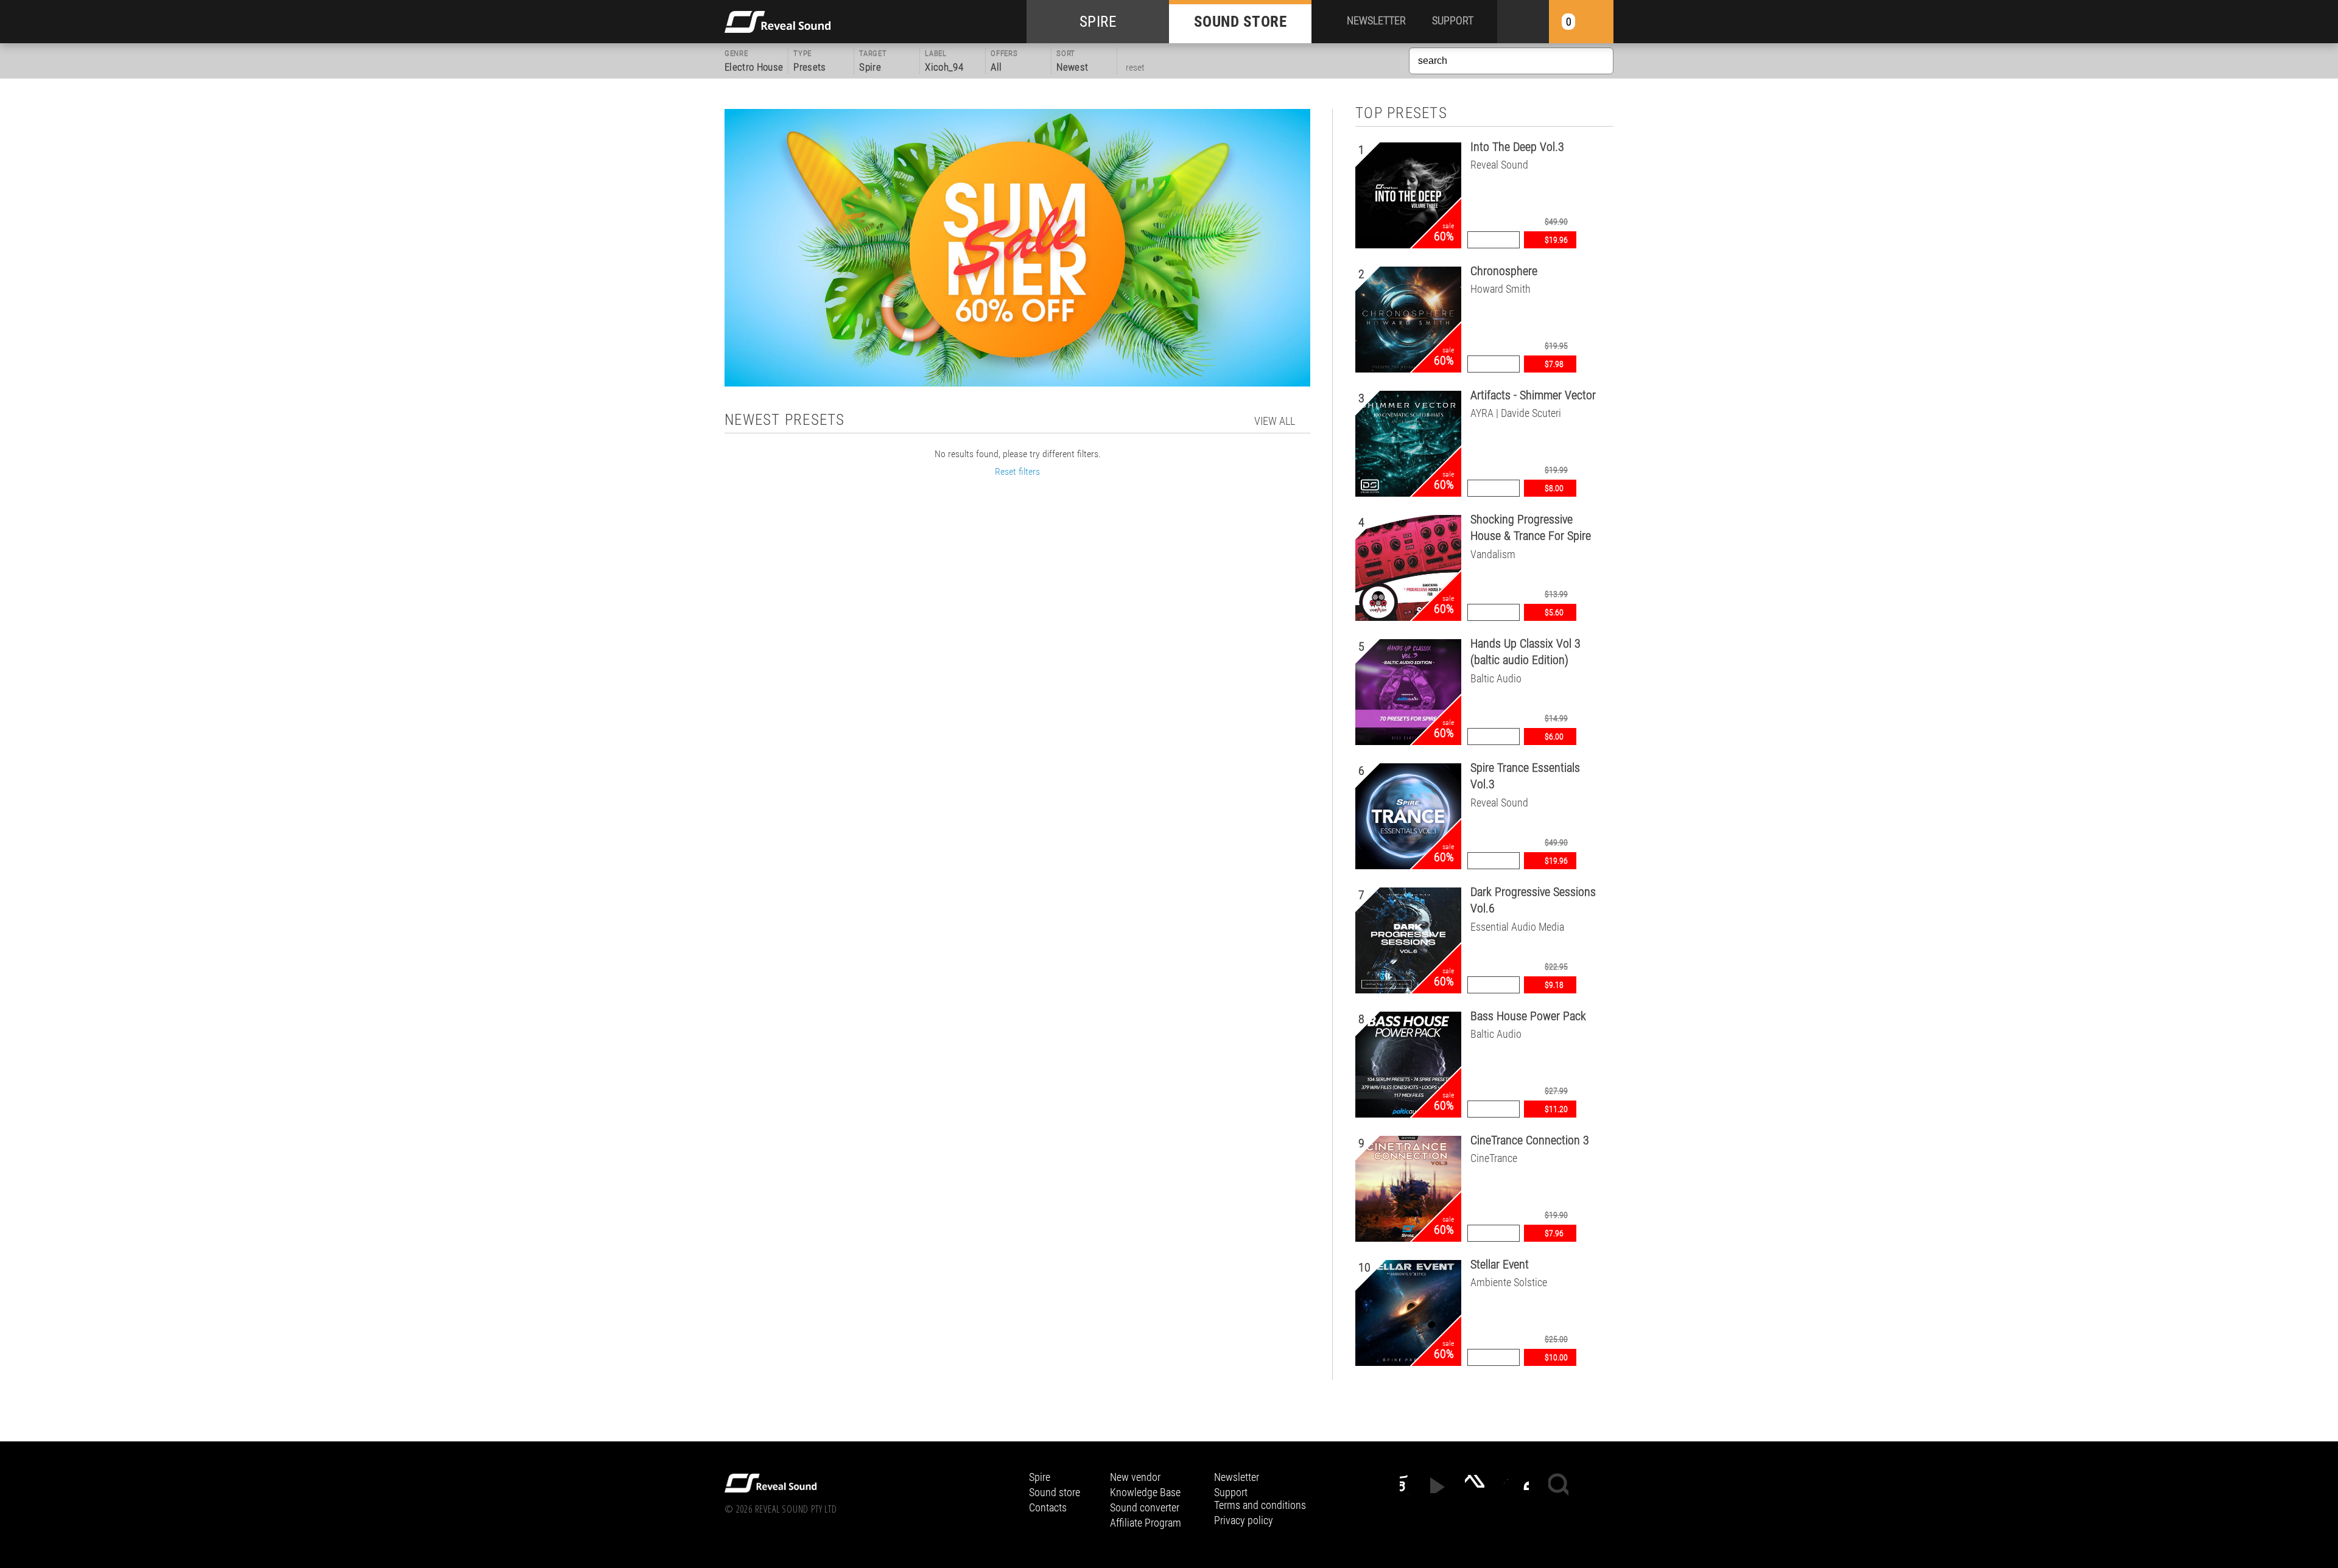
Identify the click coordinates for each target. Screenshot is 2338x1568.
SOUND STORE (1241, 22)
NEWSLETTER (1376, 20)
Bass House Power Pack (1528, 1016)
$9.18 (1554, 985)
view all (1275, 421)
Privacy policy (1244, 1520)
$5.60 (1554, 612)
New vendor (1135, 1477)
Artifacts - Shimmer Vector (1533, 395)
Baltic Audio (1496, 678)
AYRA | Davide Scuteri (1516, 413)
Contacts (1048, 1507)
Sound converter (1145, 1507)
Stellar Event (1500, 1264)
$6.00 (1554, 737)
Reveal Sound (1499, 165)
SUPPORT (1453, 20)
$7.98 (1554, 364)
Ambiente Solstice (1509, 1282)
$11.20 (1556, 1109)
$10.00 (1556, 1357)
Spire (1040, 1477)
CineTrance (1494, 1158)
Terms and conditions (1260, 1505)
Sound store (1055, 1492)
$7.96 (1554, 1233)
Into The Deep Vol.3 (1517, 147)
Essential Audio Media (1517, 927)
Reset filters (1017, 471)
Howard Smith (1501, 289)
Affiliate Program (1146, 1523)
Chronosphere (1504, 271)
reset (1135, 67)
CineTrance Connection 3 (1530, 1140)
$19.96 (1556, 240)
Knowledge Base (1145, 1492)
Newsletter (1237, 1477)
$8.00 (1554, 488)
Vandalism (1493, 554)
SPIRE (1098, 22)
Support (1231, 1492)
